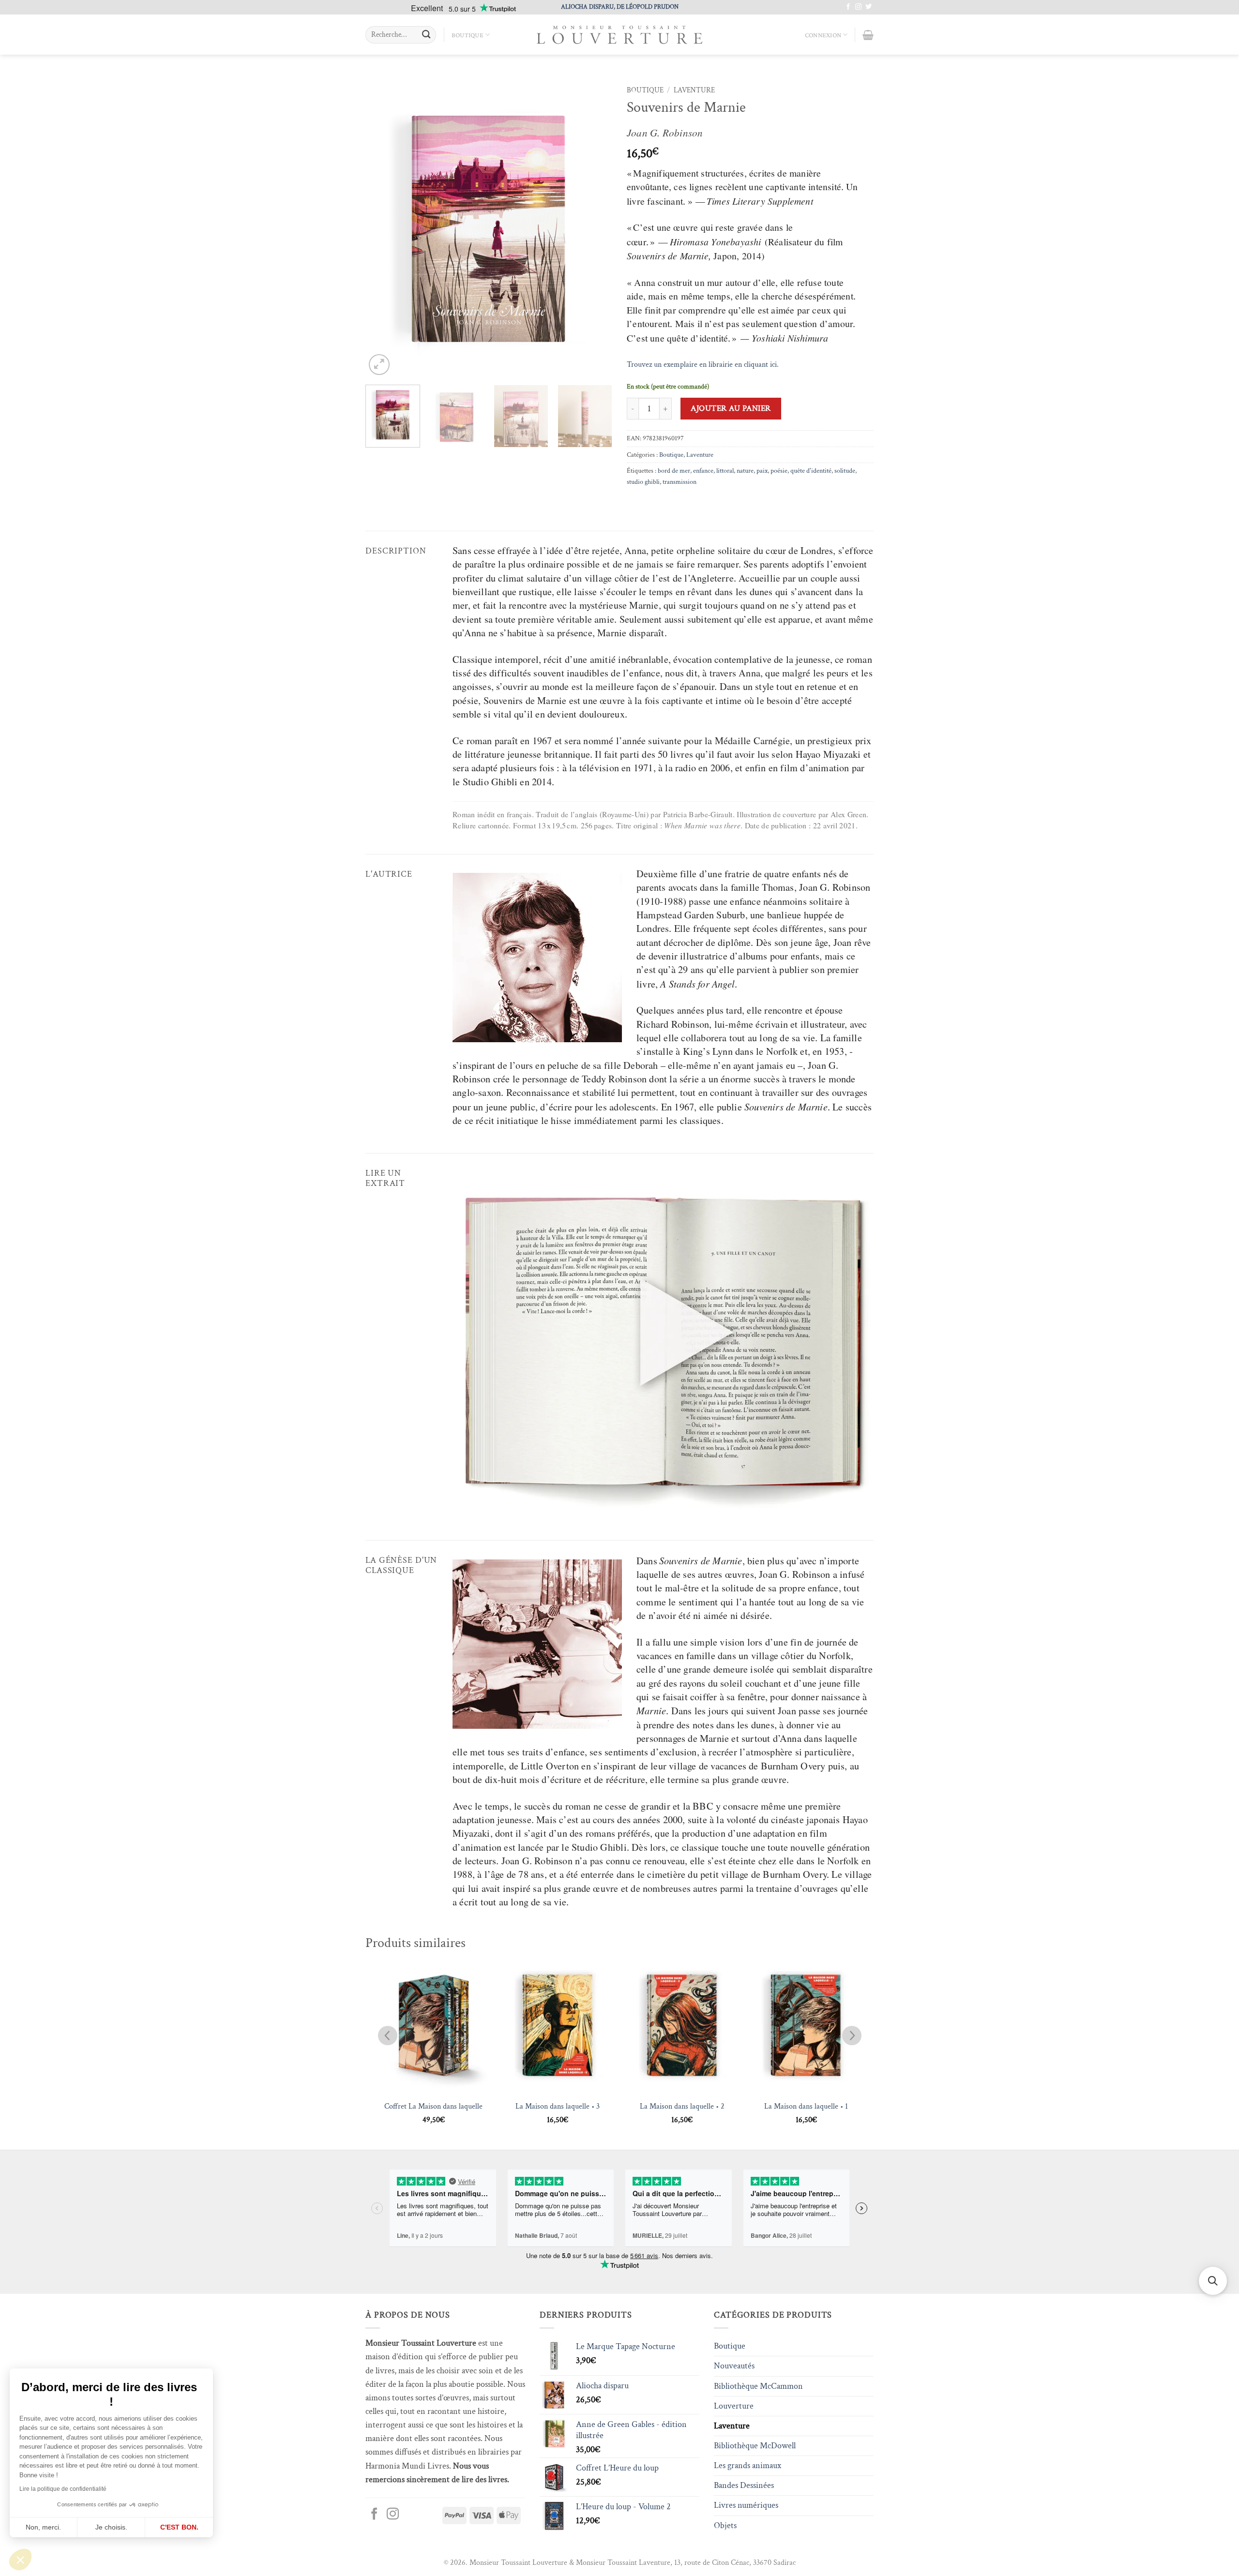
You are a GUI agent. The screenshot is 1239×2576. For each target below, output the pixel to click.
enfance (703, 471)
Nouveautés (734, 2366)
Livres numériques (746, 2505)
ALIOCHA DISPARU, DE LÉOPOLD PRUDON (620, 7)
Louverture (734, 2406)
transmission (680, 482)
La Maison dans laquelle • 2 (682, 2107)
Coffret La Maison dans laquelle (433, 2107)
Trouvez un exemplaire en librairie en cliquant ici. (703, 364)
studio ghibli (643, 482)
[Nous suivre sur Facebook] (848, 7)
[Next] (595, 229)
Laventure (694, 90)
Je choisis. (111, 2527)
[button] (20, 2560)
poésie (779, 471)
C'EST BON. (179, 2527)
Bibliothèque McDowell (755, 2446)
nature (745, 471)
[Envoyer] (426, 35)
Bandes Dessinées (744, 2485)
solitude (845, 471)
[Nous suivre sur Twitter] (869, 7)
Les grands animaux (748, 2465)
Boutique (468, 35)
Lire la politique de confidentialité (63, 2489)
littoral (725, 471)
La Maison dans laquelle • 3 (558, 2107)
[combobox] (401, 35)
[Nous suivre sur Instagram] (858, 7)
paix (762, 471)
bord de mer (674, 471)
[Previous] (382, 229)
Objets (725, 2525)
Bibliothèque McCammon (758, 2386)
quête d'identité (811, 471)
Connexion (823, 35)
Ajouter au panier (731, 408)
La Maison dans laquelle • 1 (806, 2107)
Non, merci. (43, 2527)
